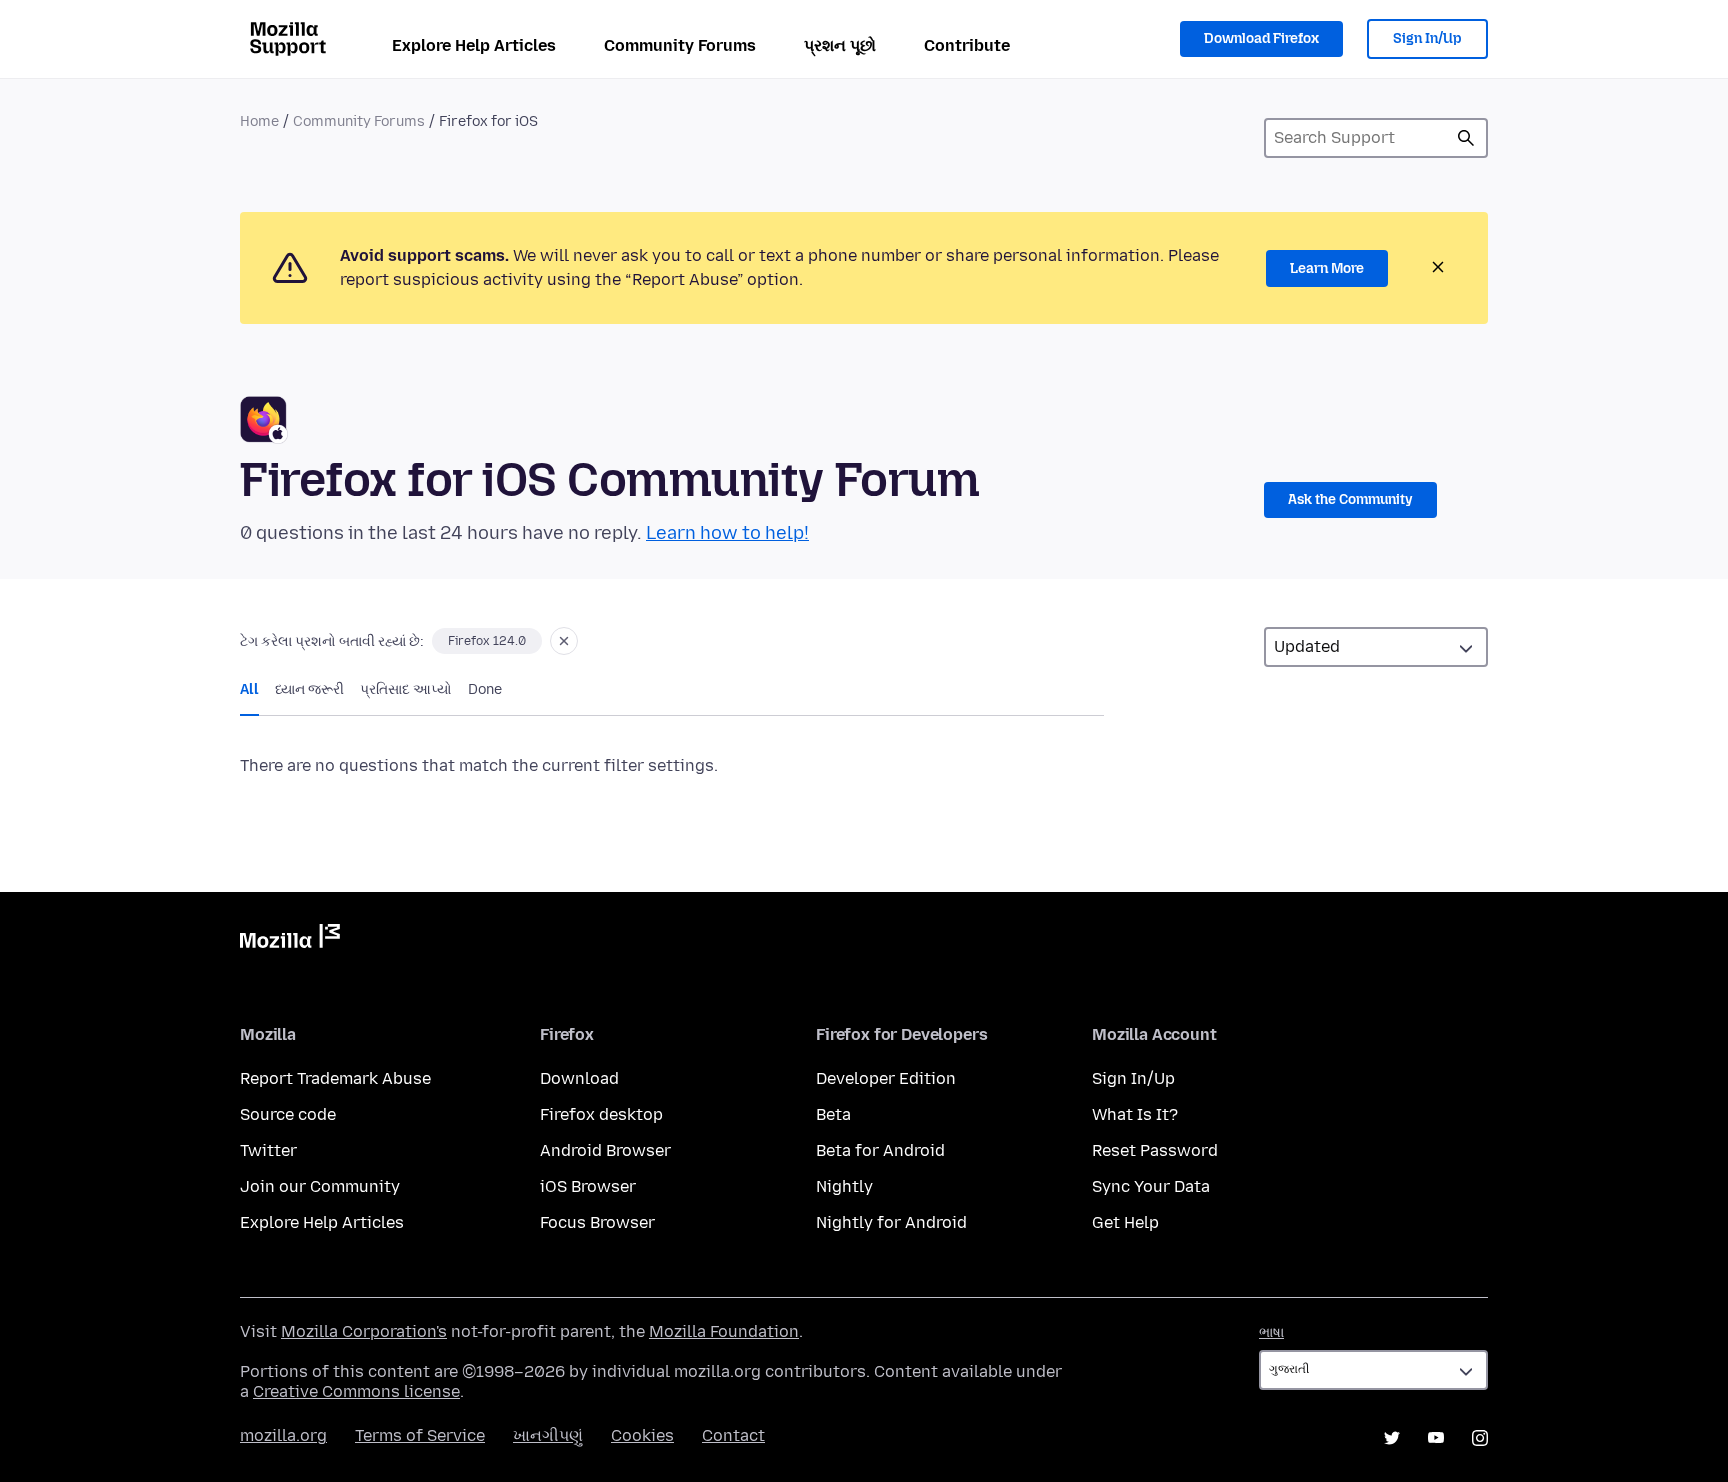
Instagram (1480, 1438)
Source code (288, 1114)
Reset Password (1155, 1150)
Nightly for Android (891, 1222)
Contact (733, 1435)
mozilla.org (283, 1435)
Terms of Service (420, 1435)
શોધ (1466, 138)
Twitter (268, 1150)
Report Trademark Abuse (335, 1078)
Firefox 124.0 (487, 641)
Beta (833, 1114)
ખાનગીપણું (548, 1435)
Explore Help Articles (474, 45)
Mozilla (290, 940)
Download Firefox (1261, 38)
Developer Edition (886, 1078)
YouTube (1436, 1438)
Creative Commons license (356, 1391)
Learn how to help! (727, 533)
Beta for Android (880, 1150)
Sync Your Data (1151, 1186)
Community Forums (680, 45)
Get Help (1125, 1222)
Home (259, 121)
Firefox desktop (601, 1114)
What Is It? (1135, 1114)
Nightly (844, 1186)
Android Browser (605, 1150)
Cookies (642, 1435)
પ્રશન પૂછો (840, 45)
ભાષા (1271, 1332)
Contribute (967, 45)
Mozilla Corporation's (364, 1331)
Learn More (1327, 268)
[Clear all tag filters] (564, 641)
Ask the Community (1350, 499)
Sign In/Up (1427, 38)
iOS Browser (588, 1186)
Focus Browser (597, 1222)
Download (579, 1078)
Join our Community (320, 1186)
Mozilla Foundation (724, 1331)
